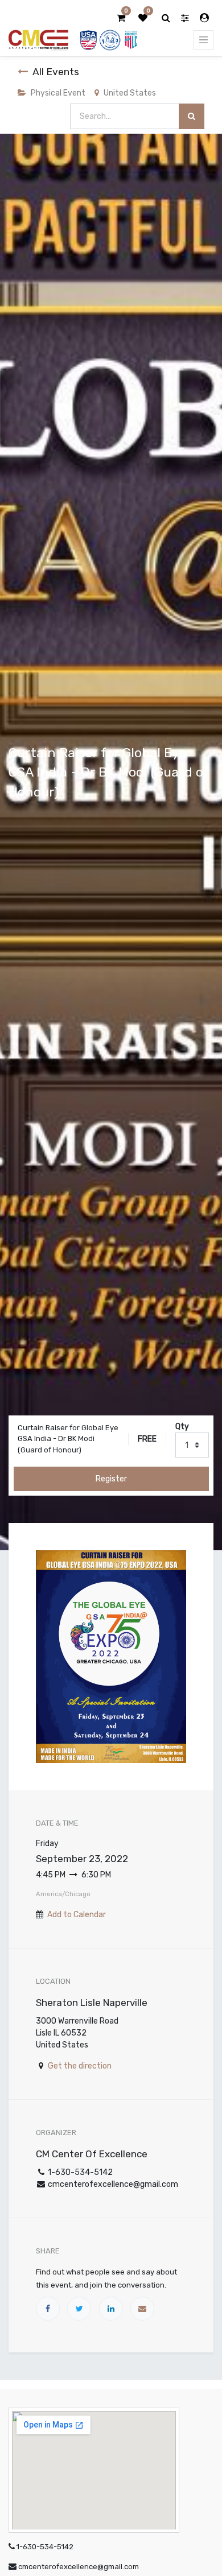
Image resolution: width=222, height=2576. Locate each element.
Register (111, 1479)
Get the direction (80, 2066)
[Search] (192, 116)
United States (130, 93)
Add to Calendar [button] (77, 1915)
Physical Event (58, 93)
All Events (56, 72)
